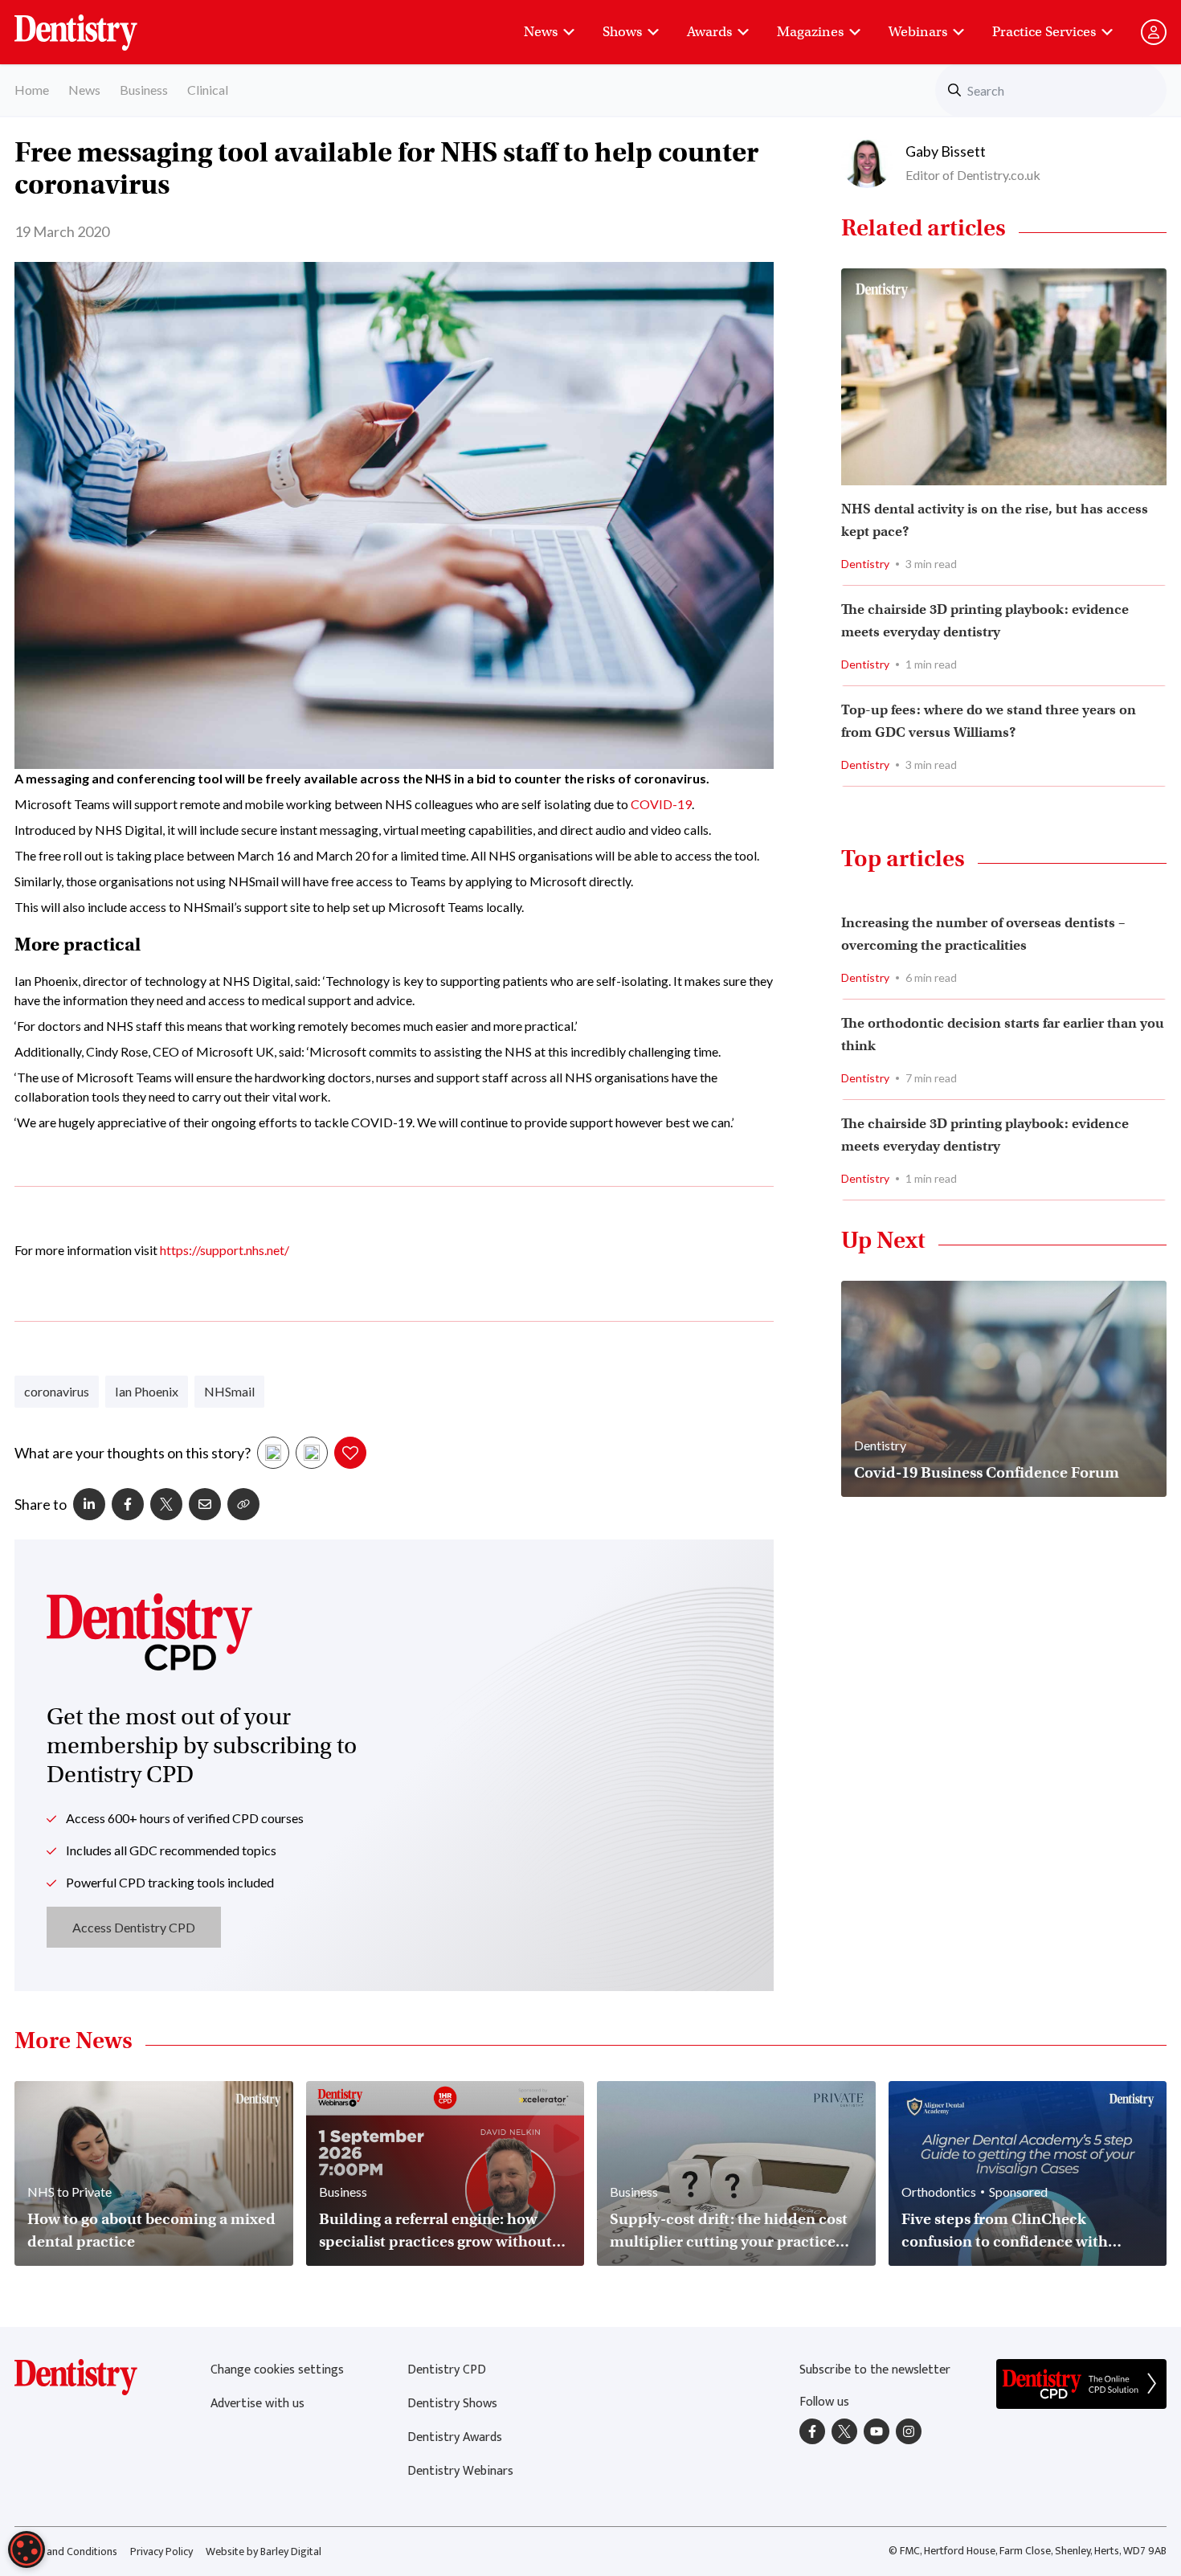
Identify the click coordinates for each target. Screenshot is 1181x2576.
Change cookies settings (277, 2370)
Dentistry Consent (95, 24)
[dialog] (27, 2549)
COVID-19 (661, 804)
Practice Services (1044, 32)
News (541, 32)
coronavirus (57, 1391)
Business (144, 90)
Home (32, 90)
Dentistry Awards (455, 2437)
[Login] (1154, 32)
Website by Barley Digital (264, 2551)
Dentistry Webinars (460, 2471)
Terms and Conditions (66, 2551)
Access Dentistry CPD (134, 1927)
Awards (709, 32)
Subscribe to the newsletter (875, 2370)
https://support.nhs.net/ (225, 1250)
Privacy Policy (161, 2551)
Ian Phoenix (147, 1391)
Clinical (208, 90)
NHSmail (229, 1391)
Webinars (918, 32)
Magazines (810, 32)
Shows (622, 32)
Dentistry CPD (447, 2370)
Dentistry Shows (452, 2404)
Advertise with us (257, 2404)
